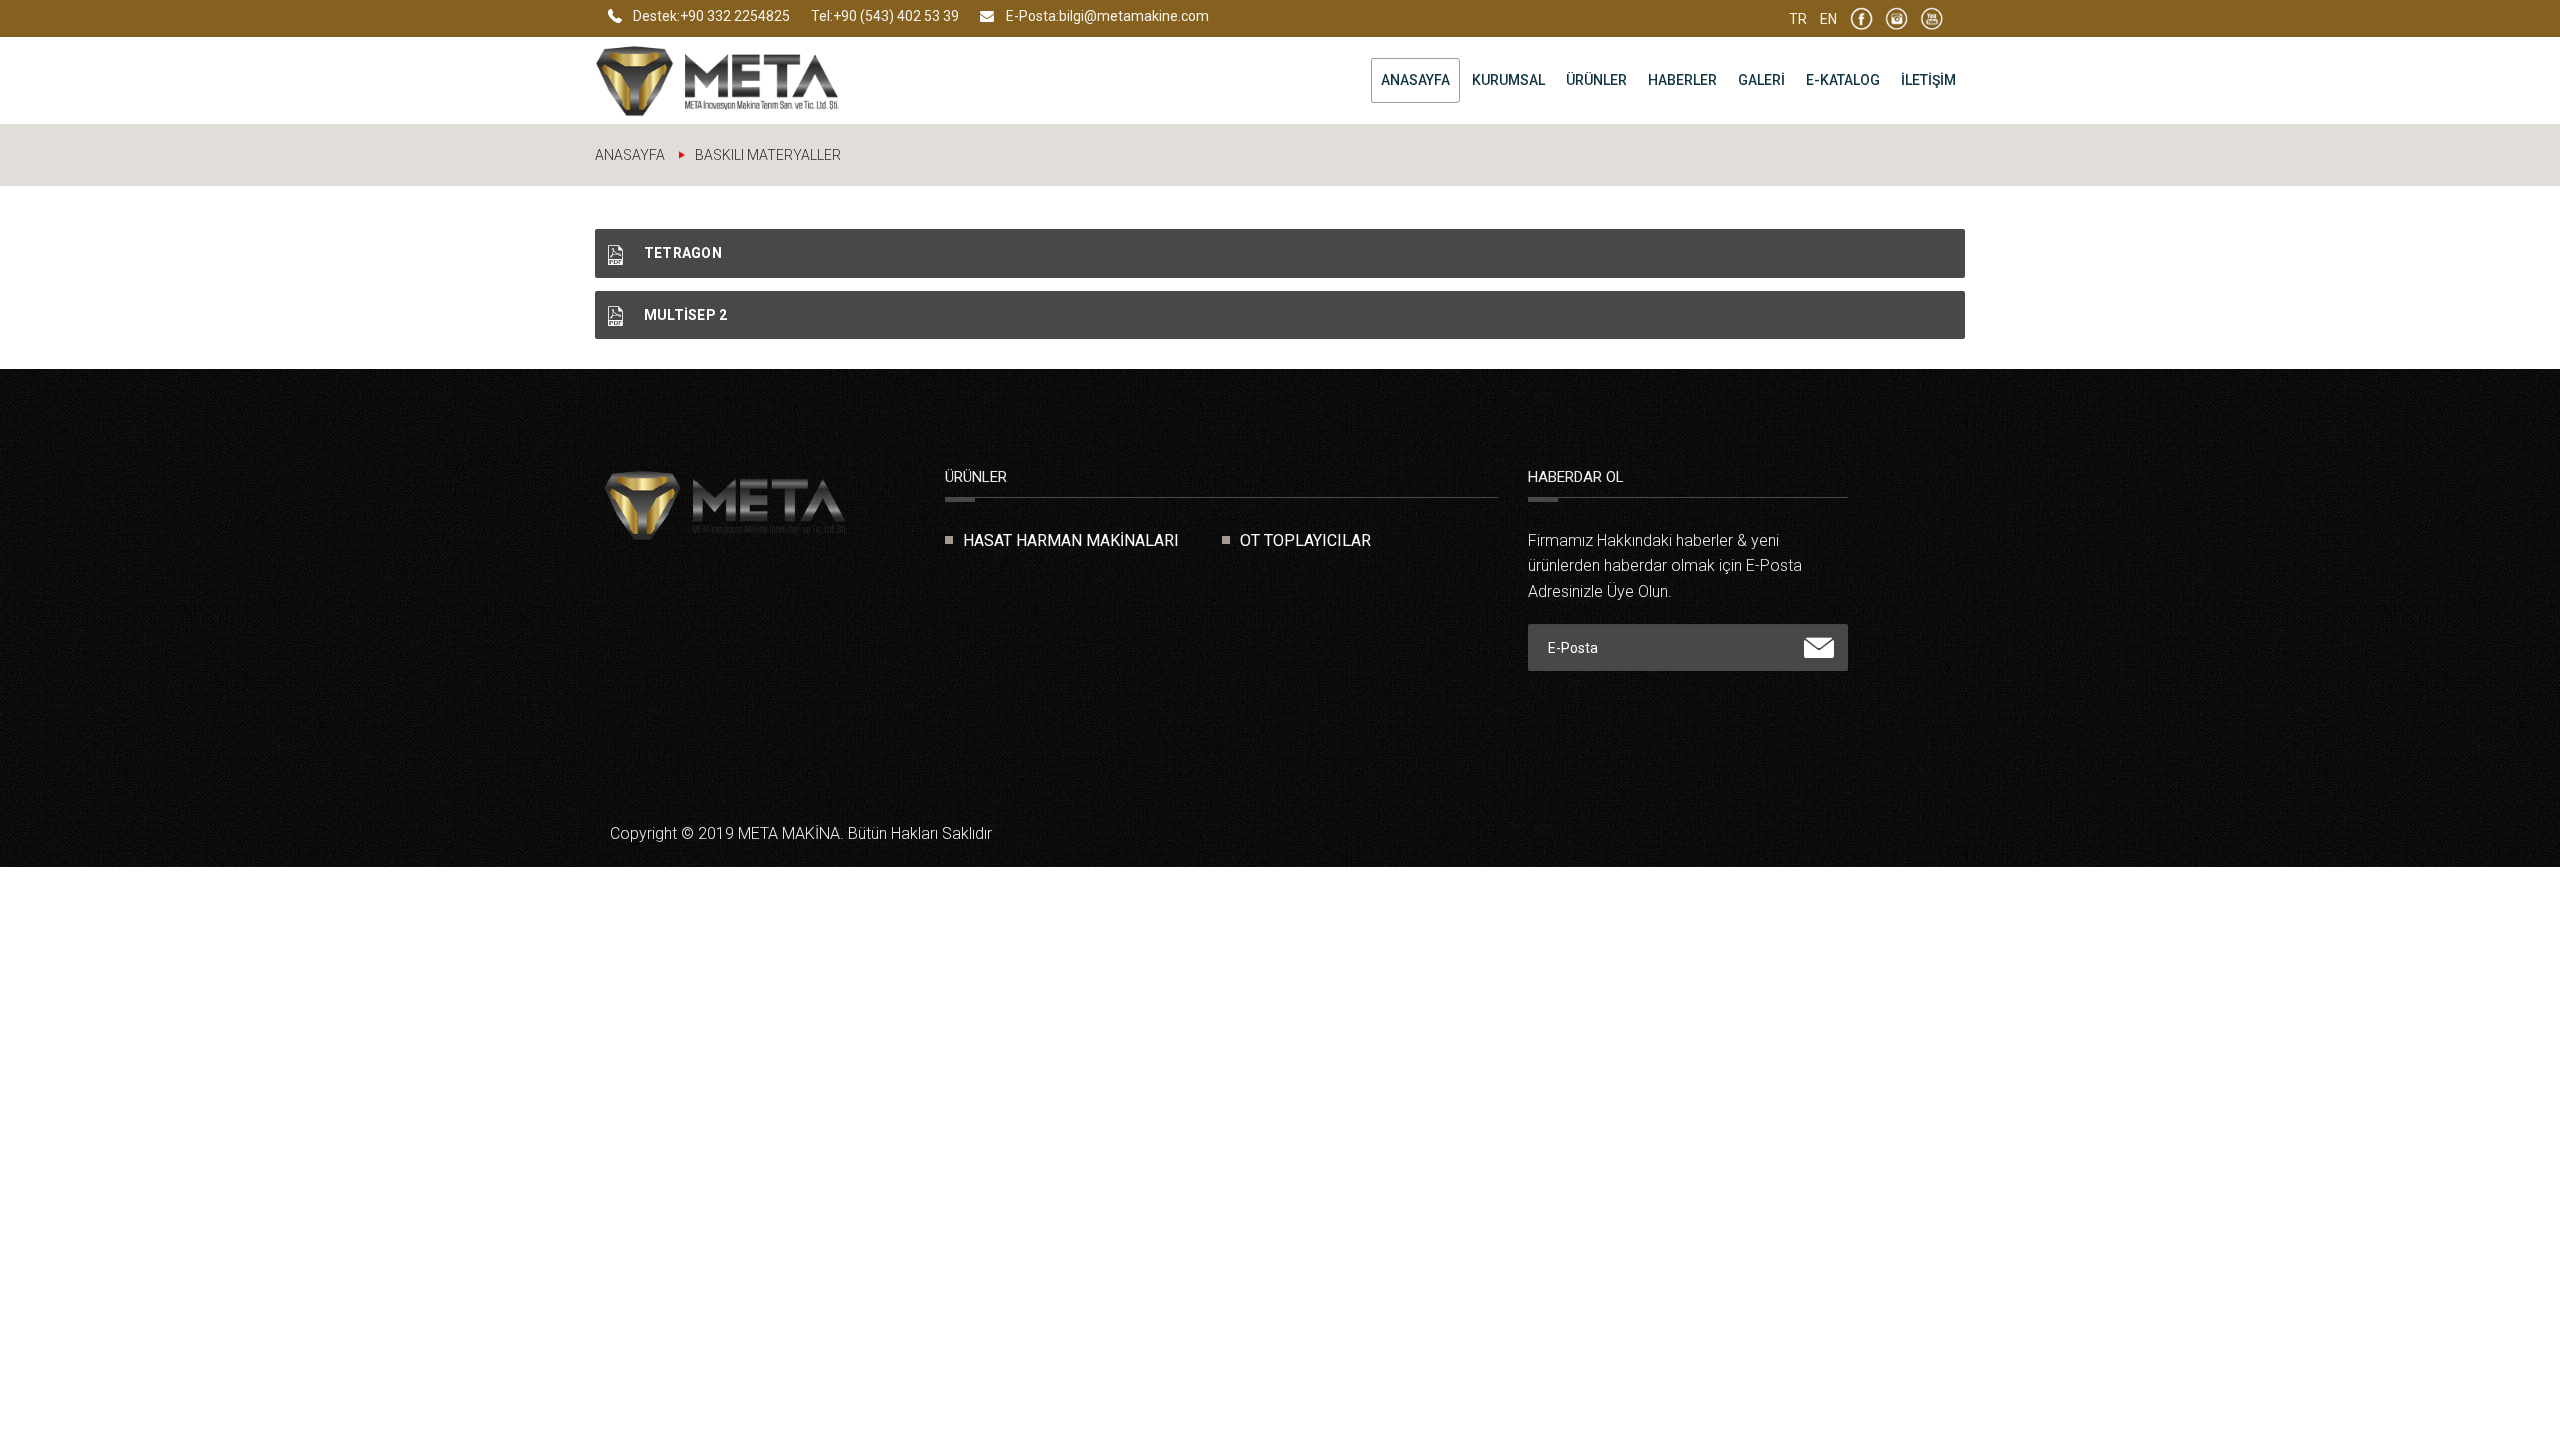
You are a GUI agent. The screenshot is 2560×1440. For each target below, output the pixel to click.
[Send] (1819, 648)
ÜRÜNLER (1596, 80)
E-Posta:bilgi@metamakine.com (1107, 16)
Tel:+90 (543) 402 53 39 (885, 16)
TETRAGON (681, 253)
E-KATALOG (1843, 80)
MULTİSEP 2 (683, 315)
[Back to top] (2500, 1380)
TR (1798, 19)
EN (1828, 19)
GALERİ (1761, 80)
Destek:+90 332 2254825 (711, 16)
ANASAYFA (1415, 80)
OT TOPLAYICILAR (1305, 540)
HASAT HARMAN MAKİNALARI (1071, 540)
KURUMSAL (1508, 80)
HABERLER (1682, 80)
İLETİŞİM (1928, 80)
